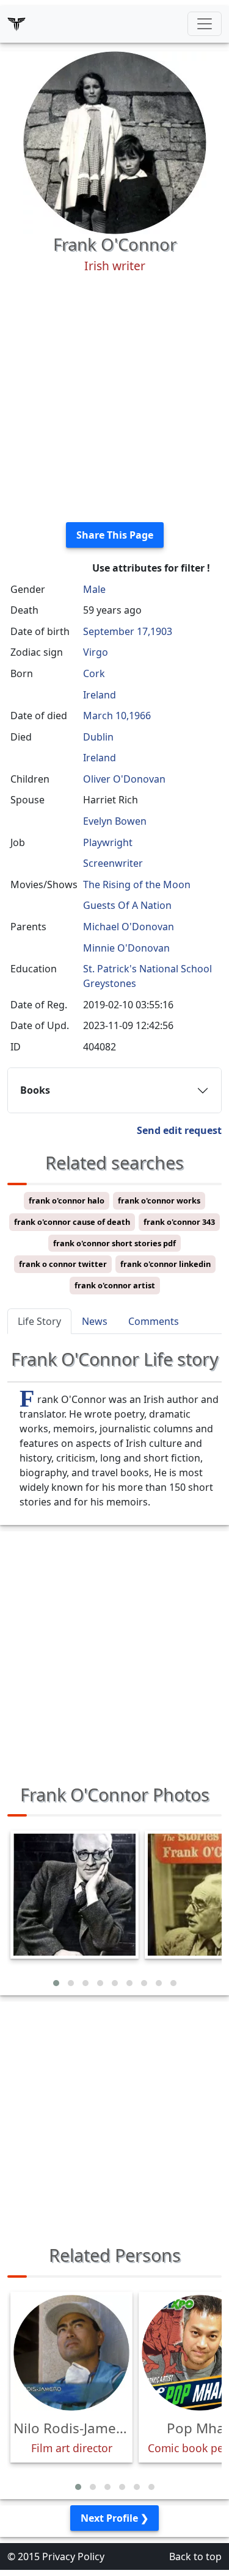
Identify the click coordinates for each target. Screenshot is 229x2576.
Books (35, 1090)
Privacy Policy (73, 2556)
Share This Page (115, 535)
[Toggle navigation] (205, 24)
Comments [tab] (154, 1321)
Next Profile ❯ (114, 2518)
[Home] (16, 24)
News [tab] (95, 1321)
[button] (56, 1983)
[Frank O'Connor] (115, 142)
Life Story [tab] (39, 1321)
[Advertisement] (114, 398)
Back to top (195, 2556)
